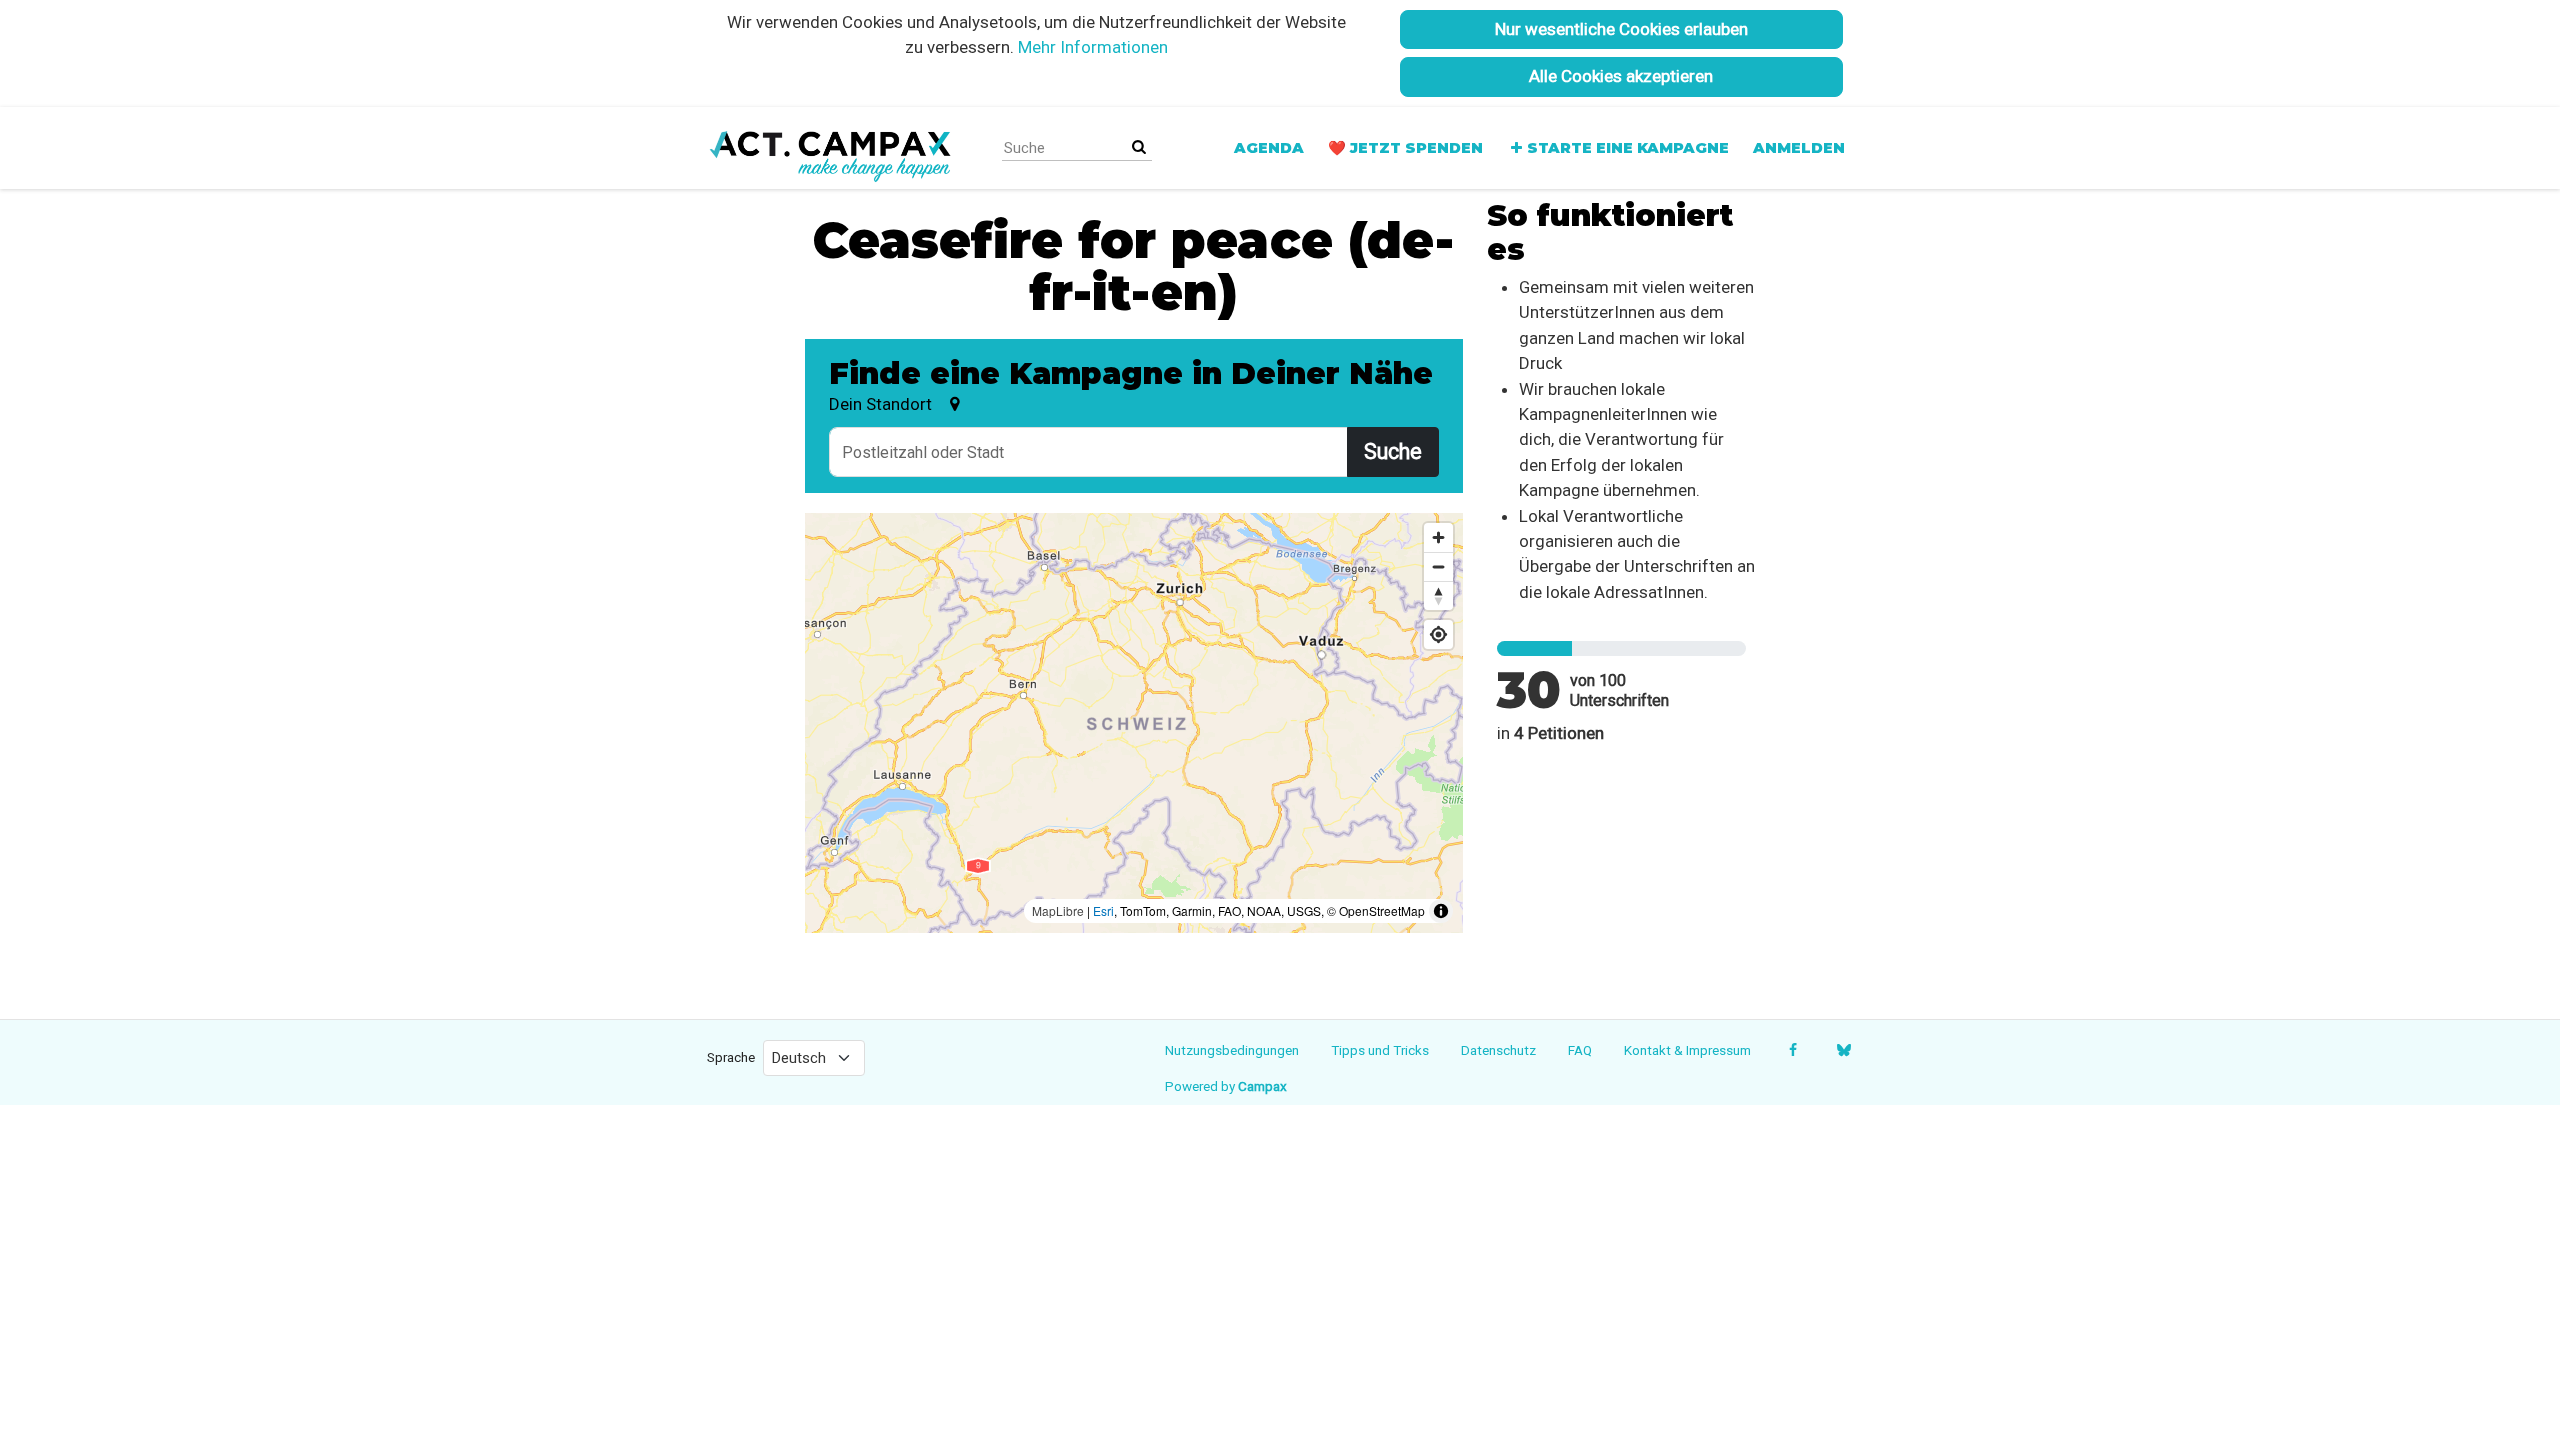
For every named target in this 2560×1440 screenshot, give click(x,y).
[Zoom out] (1438, 566)
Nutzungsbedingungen (1232, 1050)
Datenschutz (1498, 1050)
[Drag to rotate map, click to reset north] (1438, 595)
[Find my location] (1438, 634)
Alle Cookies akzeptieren (1621, 76)
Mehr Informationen (1093, 47)
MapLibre (1058, 910)
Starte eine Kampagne (1628, 148)
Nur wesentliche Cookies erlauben (1621, 29)
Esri (1103, 910)
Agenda (1269, 148)
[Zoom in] (1438, 537)
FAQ (1580, 1050)
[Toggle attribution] (1441, 911)
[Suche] (1139, 147)
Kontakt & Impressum (1687, 1050)
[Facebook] (1792, 1050)
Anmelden (1799, 148)
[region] (1134, 723)
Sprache (731, 1057)
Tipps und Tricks (1380, 1050)
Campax (1262, 1086)
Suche (1393, 451)
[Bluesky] (1843, 1050)
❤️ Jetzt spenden (1405, 148)
